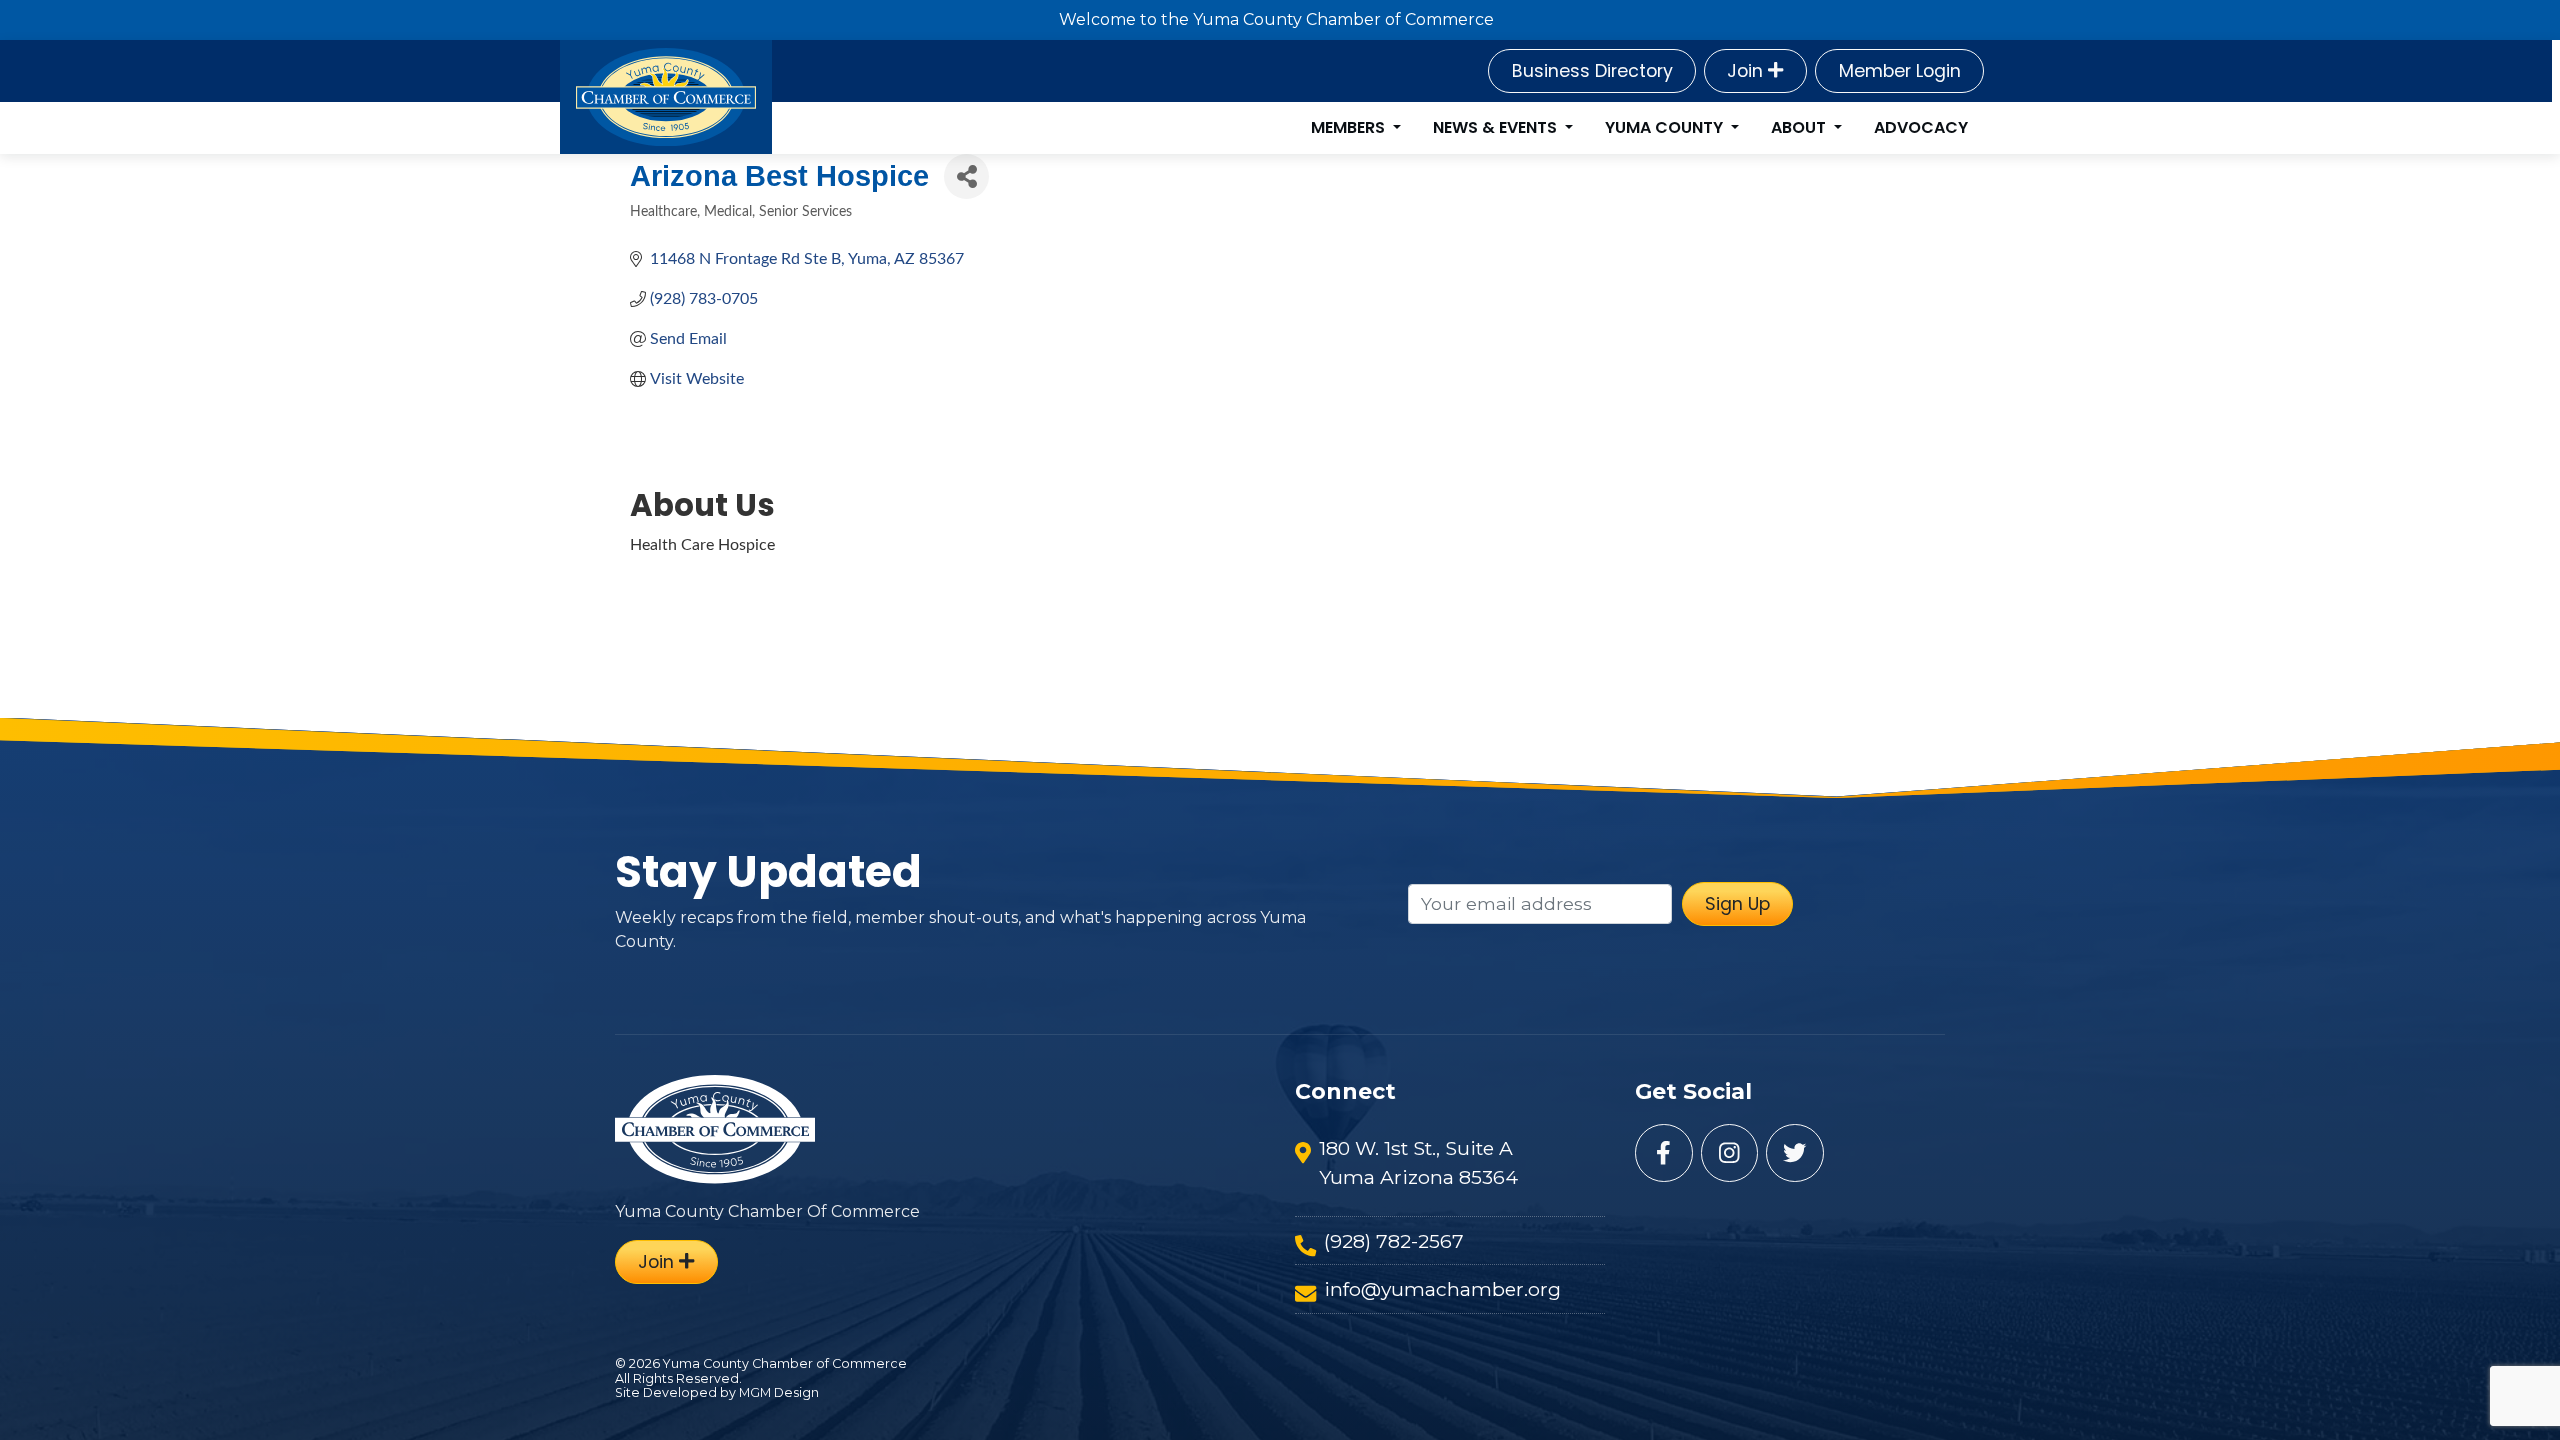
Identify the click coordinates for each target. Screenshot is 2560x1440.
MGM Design (779, 1392)
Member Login (1900, 71)
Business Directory (1592, 71)
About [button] (1800, 127)
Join (1747, 71)
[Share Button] (966, 176)
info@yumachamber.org (1442, 1289)
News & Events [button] (1497, 127)
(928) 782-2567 (1394, 1241)
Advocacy (1921, 127)
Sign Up (1737, 904)
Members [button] (1350, 127)
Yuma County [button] (1666, 127)
